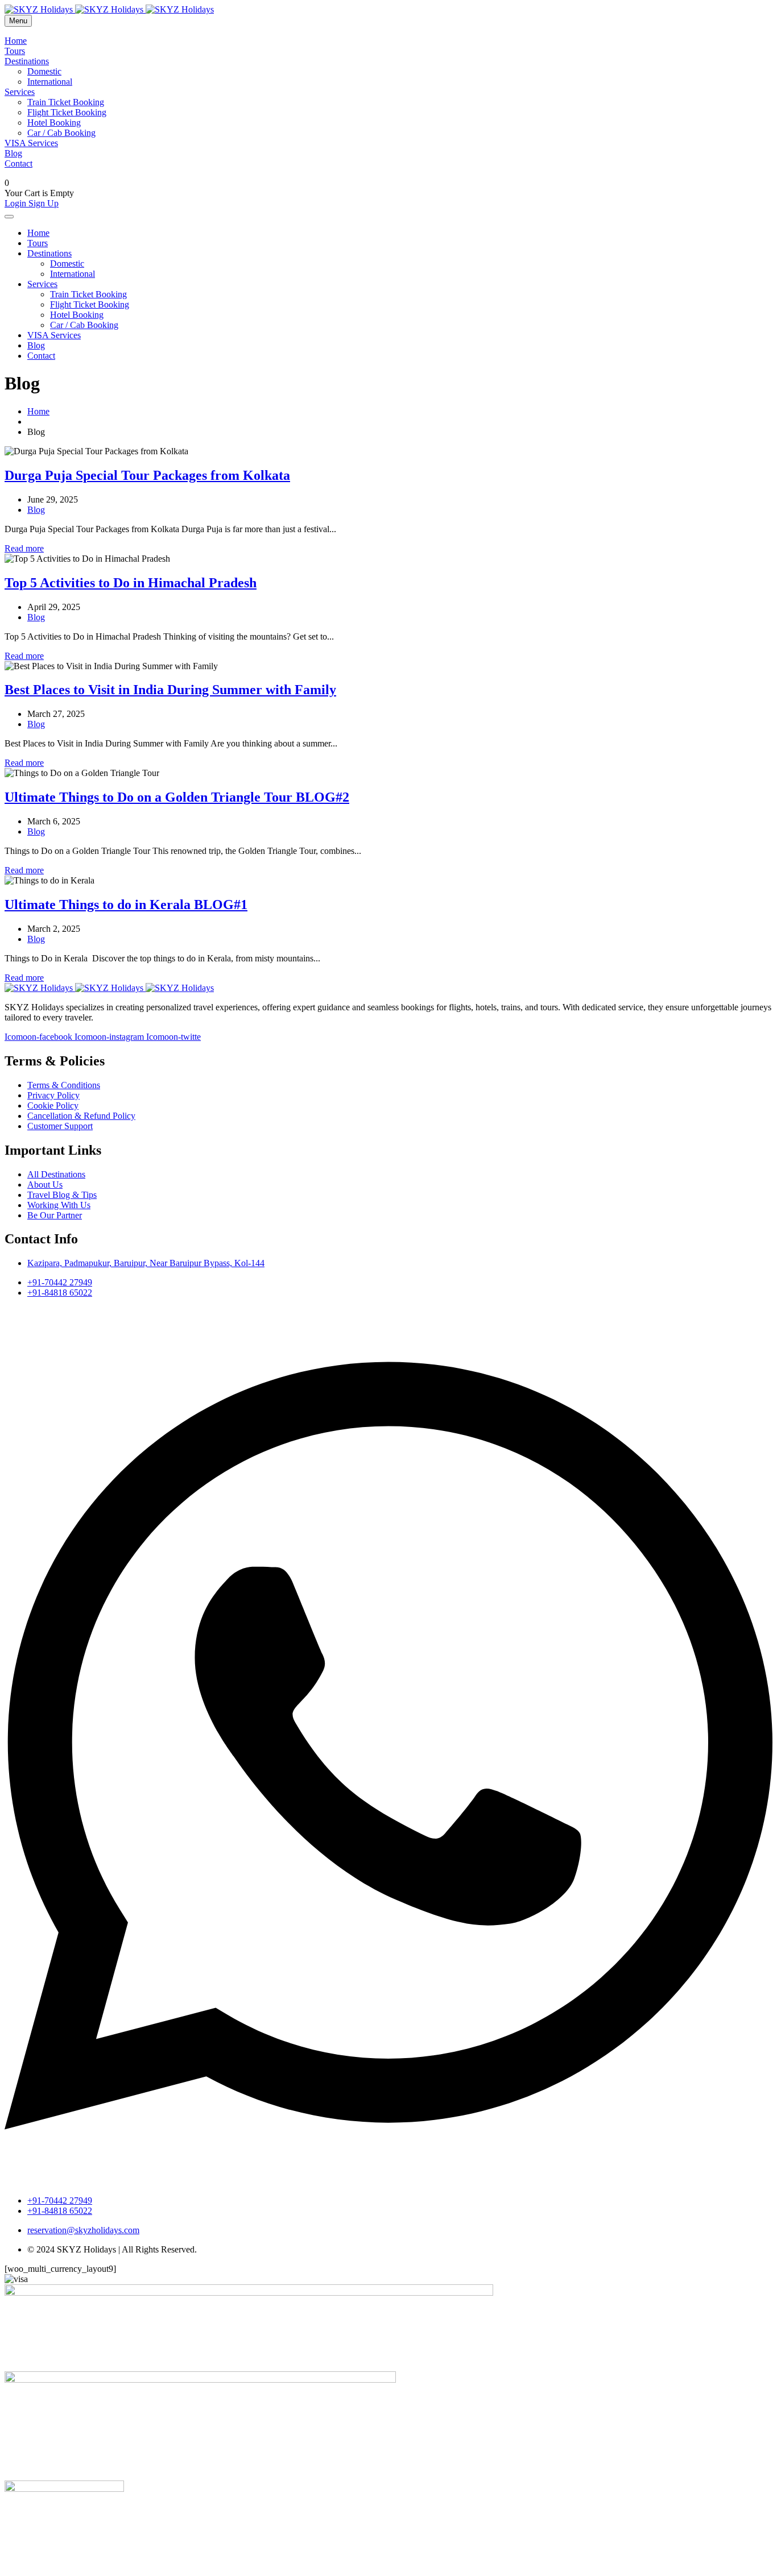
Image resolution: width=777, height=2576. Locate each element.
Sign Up (44, 203)
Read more (24, 548)
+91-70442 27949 (60, 1282)
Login (16, 203)
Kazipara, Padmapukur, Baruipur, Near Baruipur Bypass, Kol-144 (146, 1263)
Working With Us (59, 1205)
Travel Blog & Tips (62, 1195)
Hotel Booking (54, 123)
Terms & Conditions (64, 1085)
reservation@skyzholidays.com (83, 2230)
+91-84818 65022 (60, 1293)
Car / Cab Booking (61, 133)
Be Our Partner (55, 1215)
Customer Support (60, 1126)
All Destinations (56, 1174)
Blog (13, 153)
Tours (15, 51)
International (50, 82)
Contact (18, 163)
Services (20, 92)
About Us (45, 1185)
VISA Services (31, 143)
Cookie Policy (53, 1106)
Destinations (27, 61)
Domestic (44, 71)
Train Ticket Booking (66, 102)
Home (16, 41)
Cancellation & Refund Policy (81, 1116)
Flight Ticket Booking (67, 112)
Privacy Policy (53, 1095)
